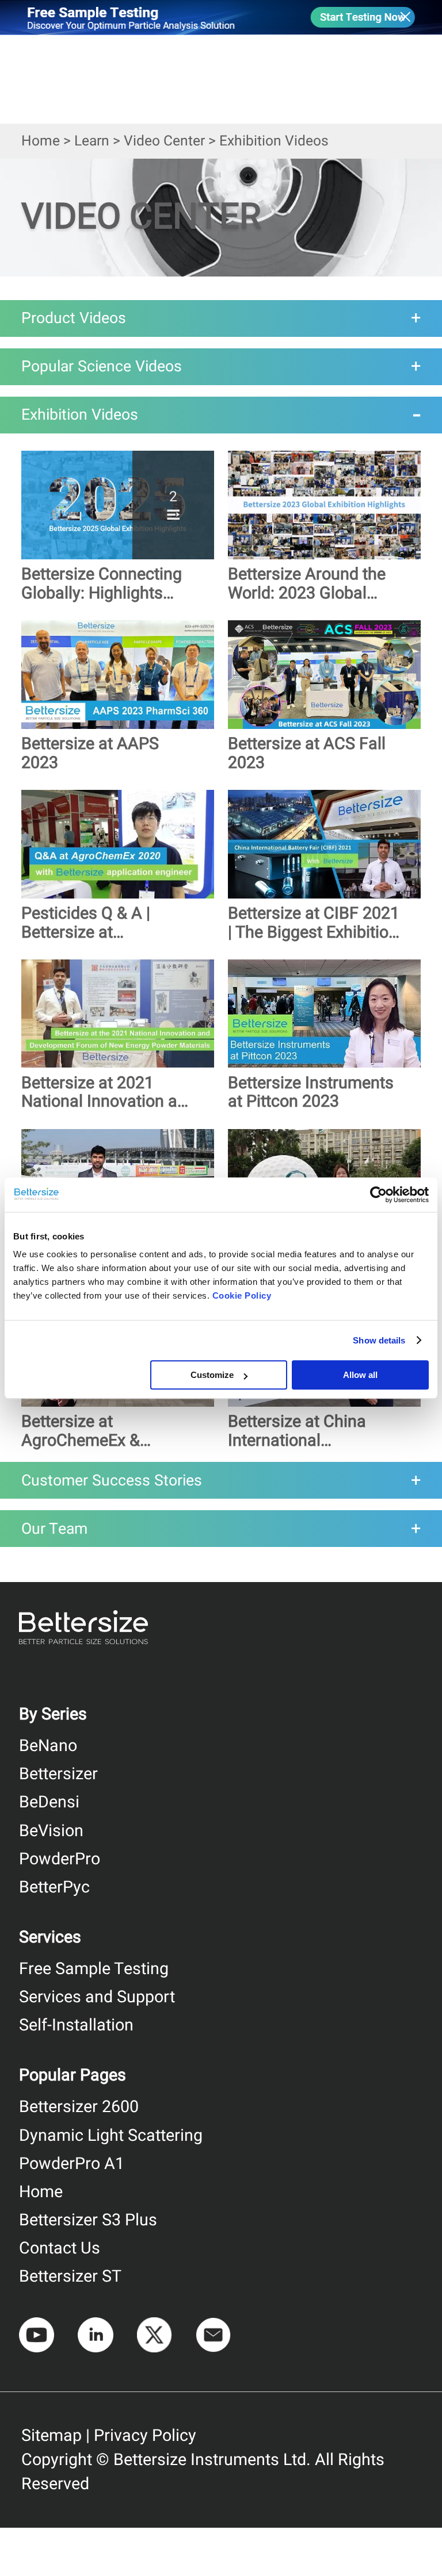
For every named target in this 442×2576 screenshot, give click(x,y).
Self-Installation (76, 2025)
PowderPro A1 (72, 2164)
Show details (379, 1340)
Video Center (164, 141)
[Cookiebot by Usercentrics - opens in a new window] (378, 1195)
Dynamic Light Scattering (111, 2136)
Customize (212, 1375)
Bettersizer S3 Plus (88, 2220)
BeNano (48, 1746)
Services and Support (97, 1997)
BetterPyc (54, 1887)
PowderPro (60, 1859)
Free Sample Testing (94, 1969)
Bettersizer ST (70, 2276)
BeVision (51, 1831)
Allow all (360, 1375)
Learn (92, 141)
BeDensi (49, 1802)
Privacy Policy (145, 2436)
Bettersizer (58, 1774)
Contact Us (60, 2248)
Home (41, 141)
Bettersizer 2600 (79, 2107)
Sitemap (52, 2436)
